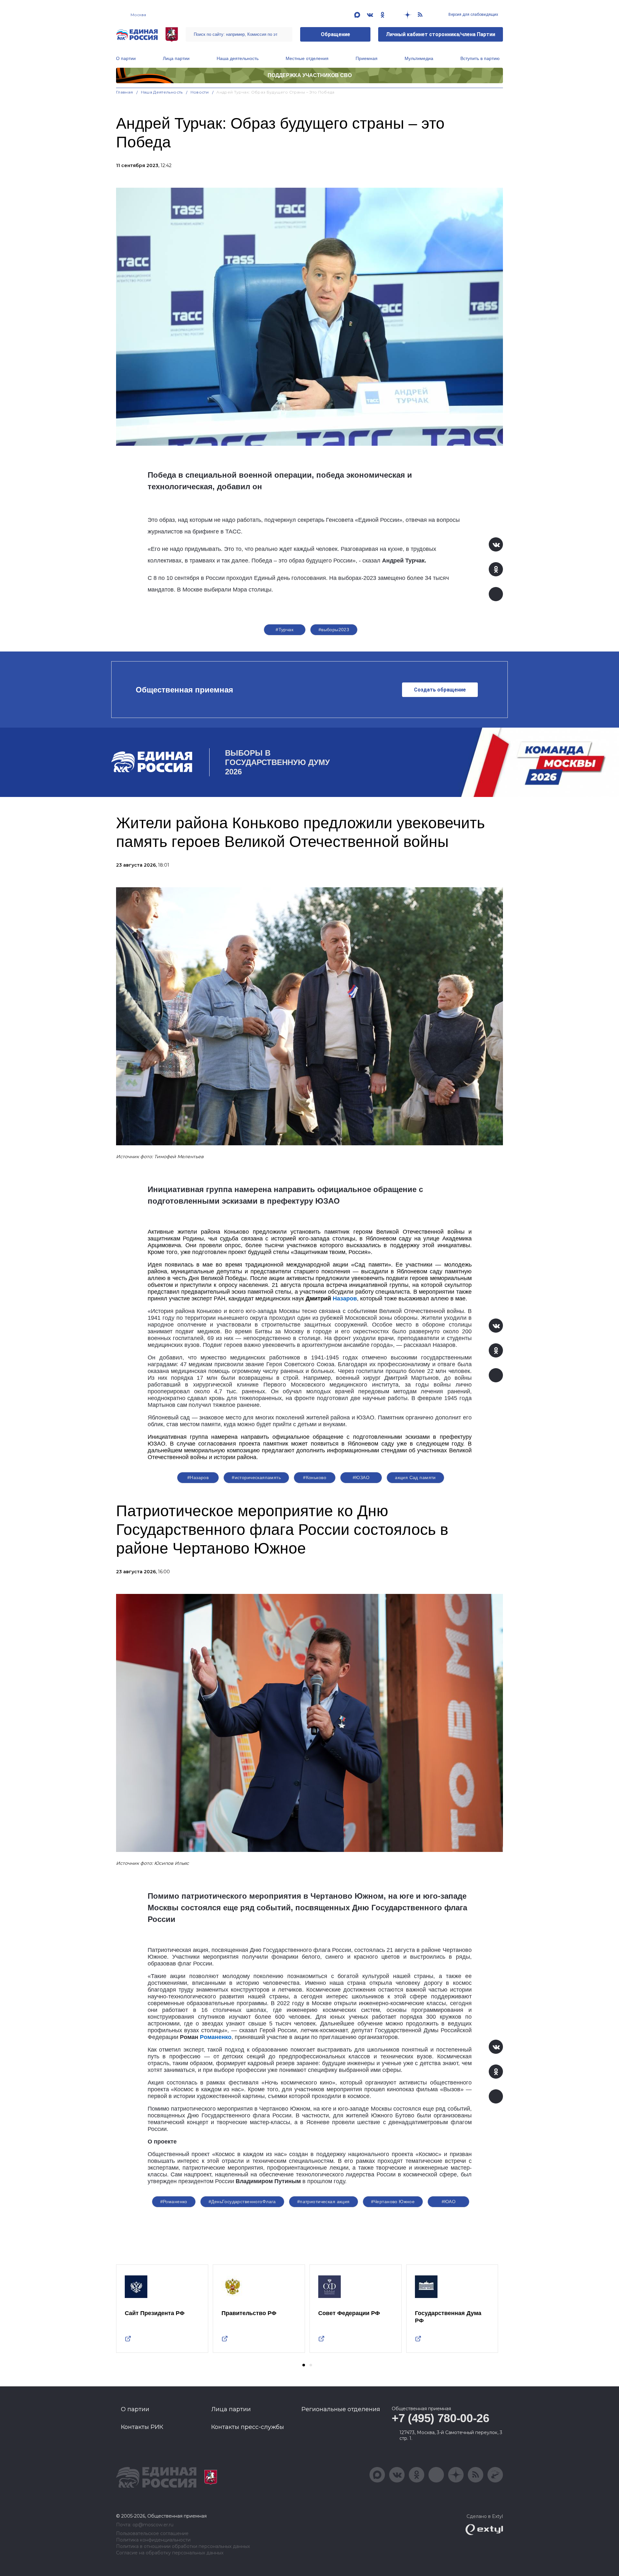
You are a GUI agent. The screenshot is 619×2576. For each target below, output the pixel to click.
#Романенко (174, 2202)
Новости (200, 92)
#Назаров (198, 1477)
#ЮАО (449, 2202)
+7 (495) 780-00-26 (441, 2418)
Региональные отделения (341, 2409)
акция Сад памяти (415, 1477)
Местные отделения (307, 58)
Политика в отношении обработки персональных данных (183, 2546)
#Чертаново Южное (393, 2202)
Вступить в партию (480, 58)
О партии (126, 58)
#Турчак (285, 630)
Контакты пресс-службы (248, 2427)
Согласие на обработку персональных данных (170, 2553)
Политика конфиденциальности (153, 2540)
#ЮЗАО (361, 1477)
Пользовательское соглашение (152, 2534)
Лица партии (176, 58)
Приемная (367, 58)
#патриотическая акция (324, 2202)
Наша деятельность (238, 58)
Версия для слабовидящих (473, 15)
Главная (125, 92)
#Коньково (315, 1477)
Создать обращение (440, 690)
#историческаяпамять (256, 1477)
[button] (304, 2365)
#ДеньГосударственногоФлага (242, 2202)
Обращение (335, 34)
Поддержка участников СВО (310, 75)
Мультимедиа (419, 58)
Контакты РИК (142, 2427)
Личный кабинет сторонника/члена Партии (441, 34)
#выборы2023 (334, 630)
